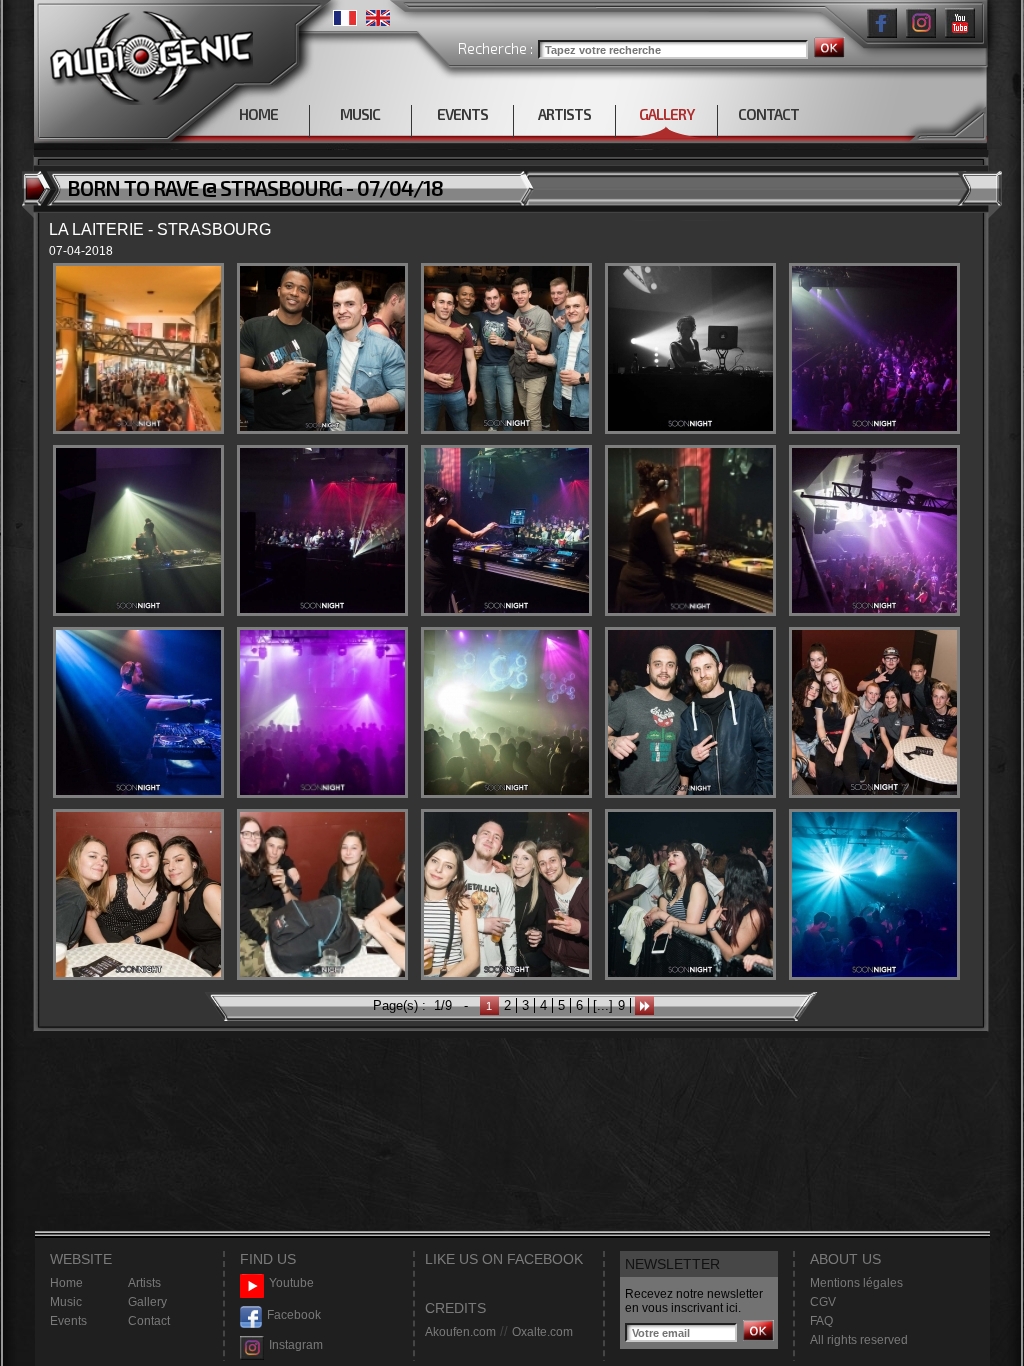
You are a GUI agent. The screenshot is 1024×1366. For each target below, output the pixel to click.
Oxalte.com (542, 1332)
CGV (823, 1302)
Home (66, 1283)
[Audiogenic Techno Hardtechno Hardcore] (147, 52)
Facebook (294, 1315)
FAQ (821, 1321)
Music (66, 1302)
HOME (258, 114)
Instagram (296, 1345)
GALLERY (666, 114)
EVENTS (462, 114)
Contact (149, 1321)
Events (68, 1321)
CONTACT (768, 114)
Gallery (147, 1302)
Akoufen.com (460, 1332)
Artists (144, 1283)
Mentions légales (856, 1283)
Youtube (291, 1283)
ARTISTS (564, 114)
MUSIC (360, 114)
